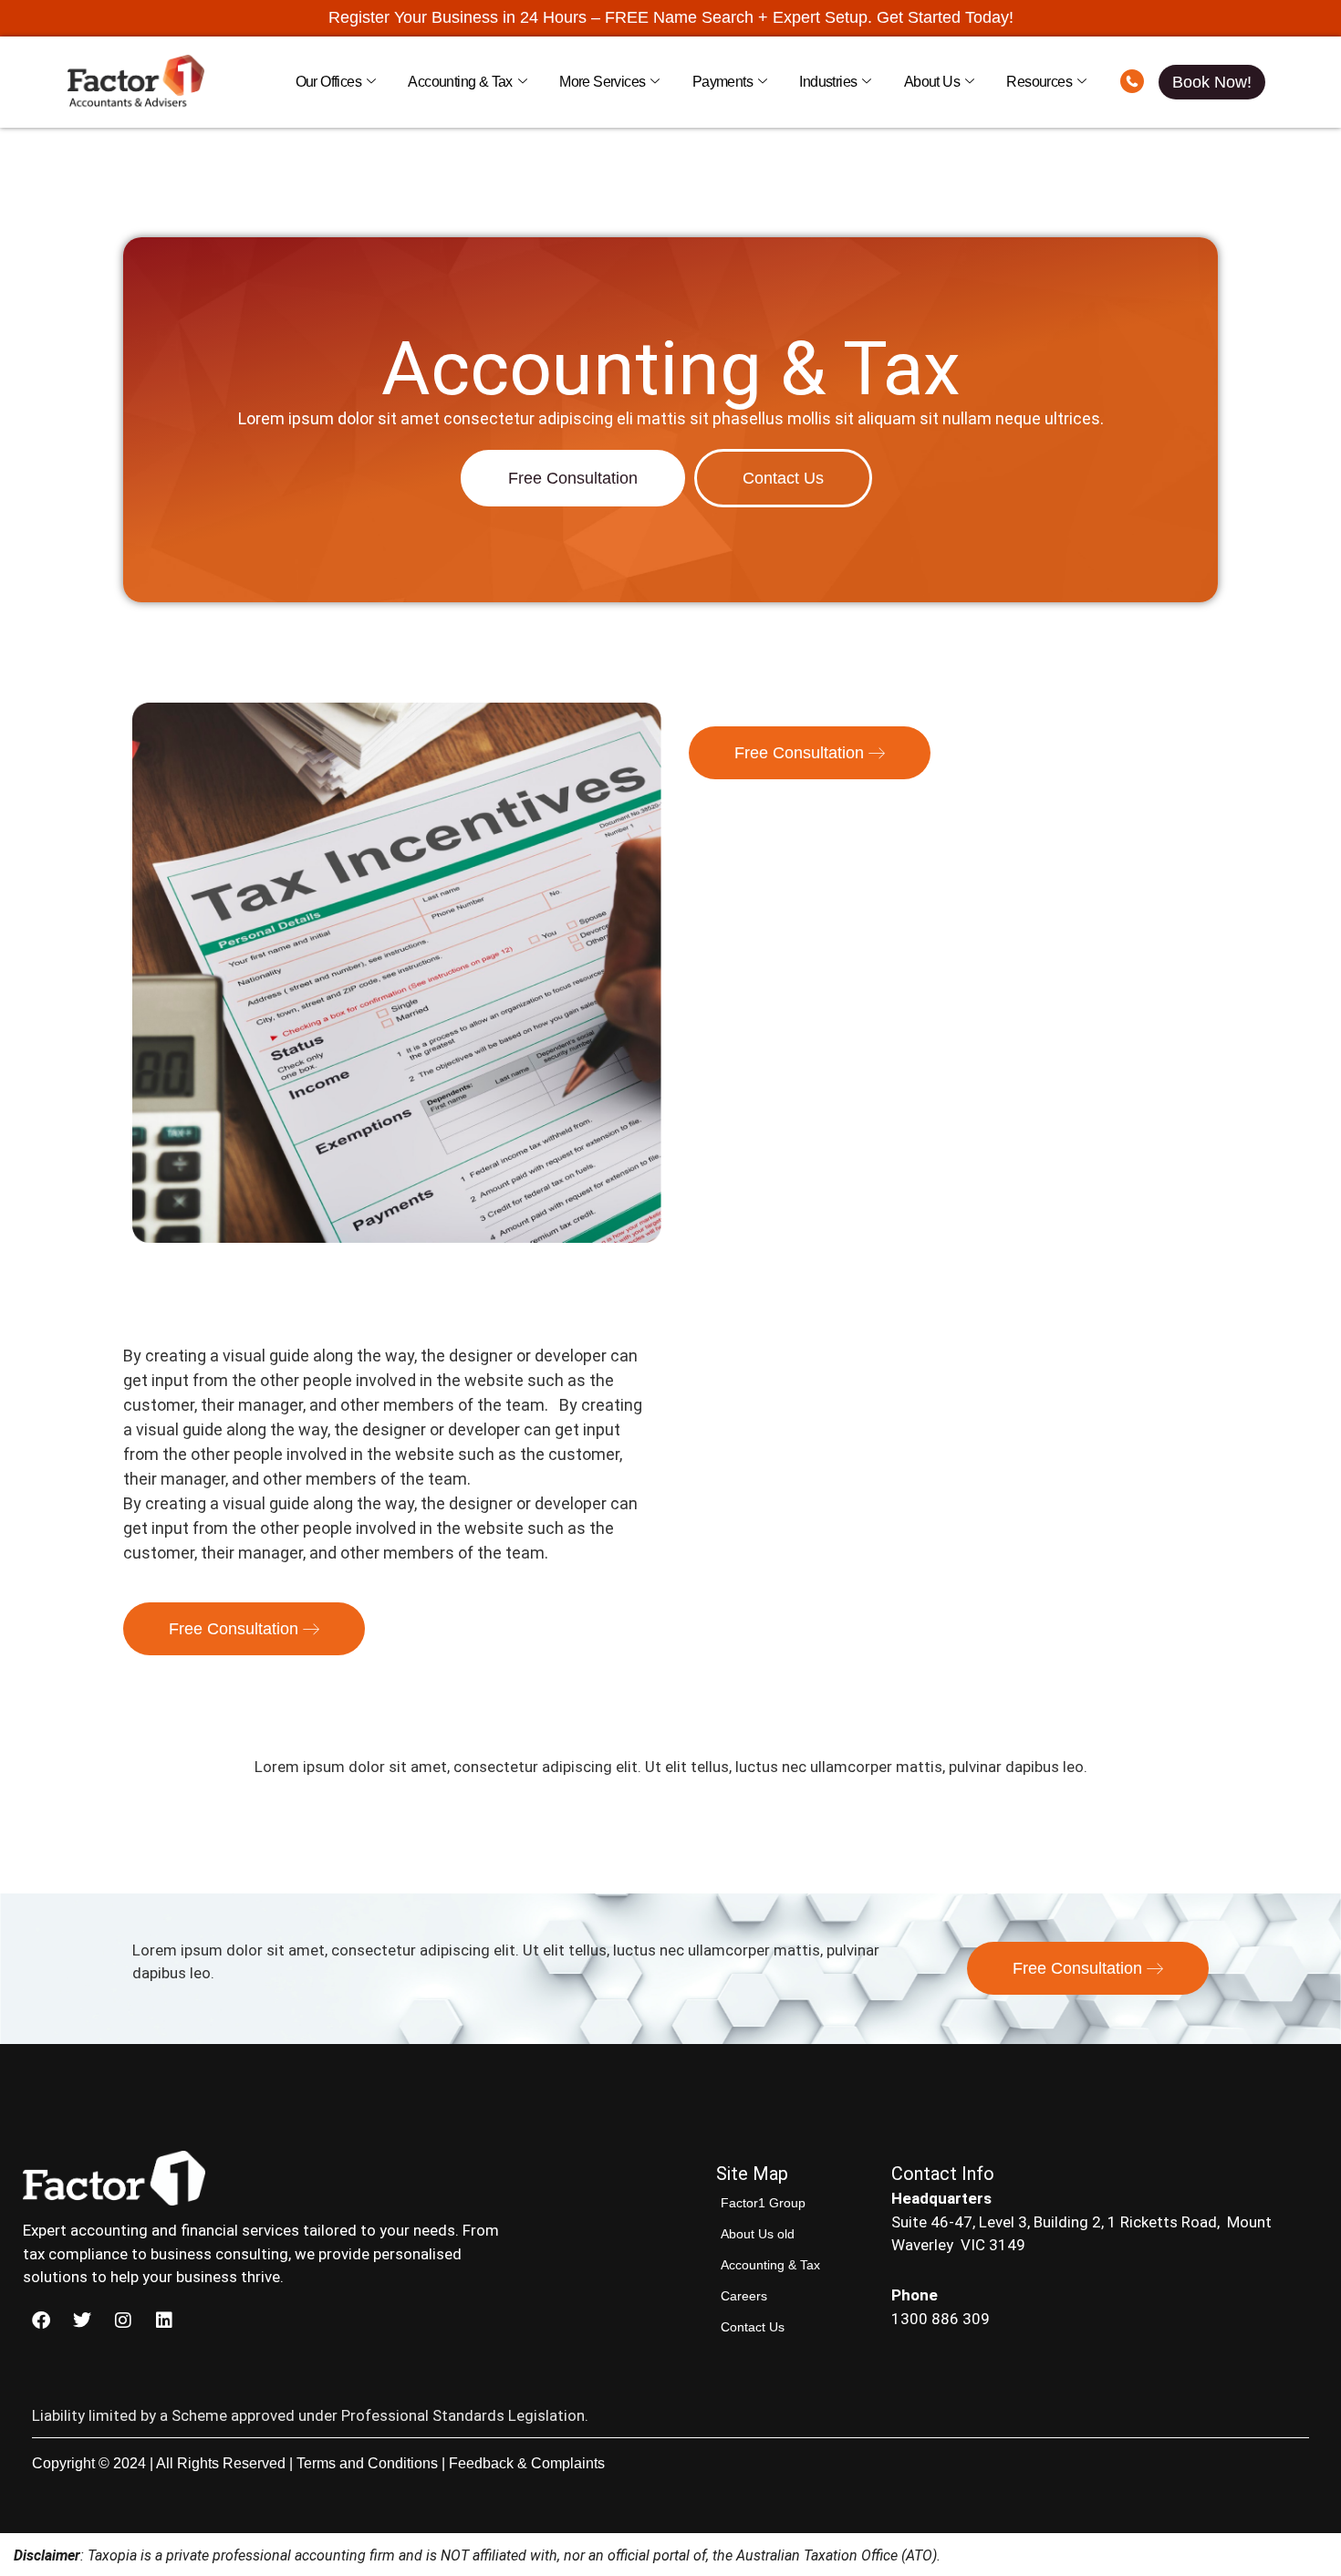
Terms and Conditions (367, 2463)
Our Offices (328, 82)
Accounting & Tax (460, 82)
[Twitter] (82, 2320)
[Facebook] (41, 2320)
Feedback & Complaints (527, 2463)
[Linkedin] (164, 2320)
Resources (1039, 82)
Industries (828, 82)
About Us (932, 82)
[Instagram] (123, 2320)
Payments (722, 82)
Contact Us (753, 2327)
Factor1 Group (763, 2203)
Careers (744, 2296)
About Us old (758, 2234)
